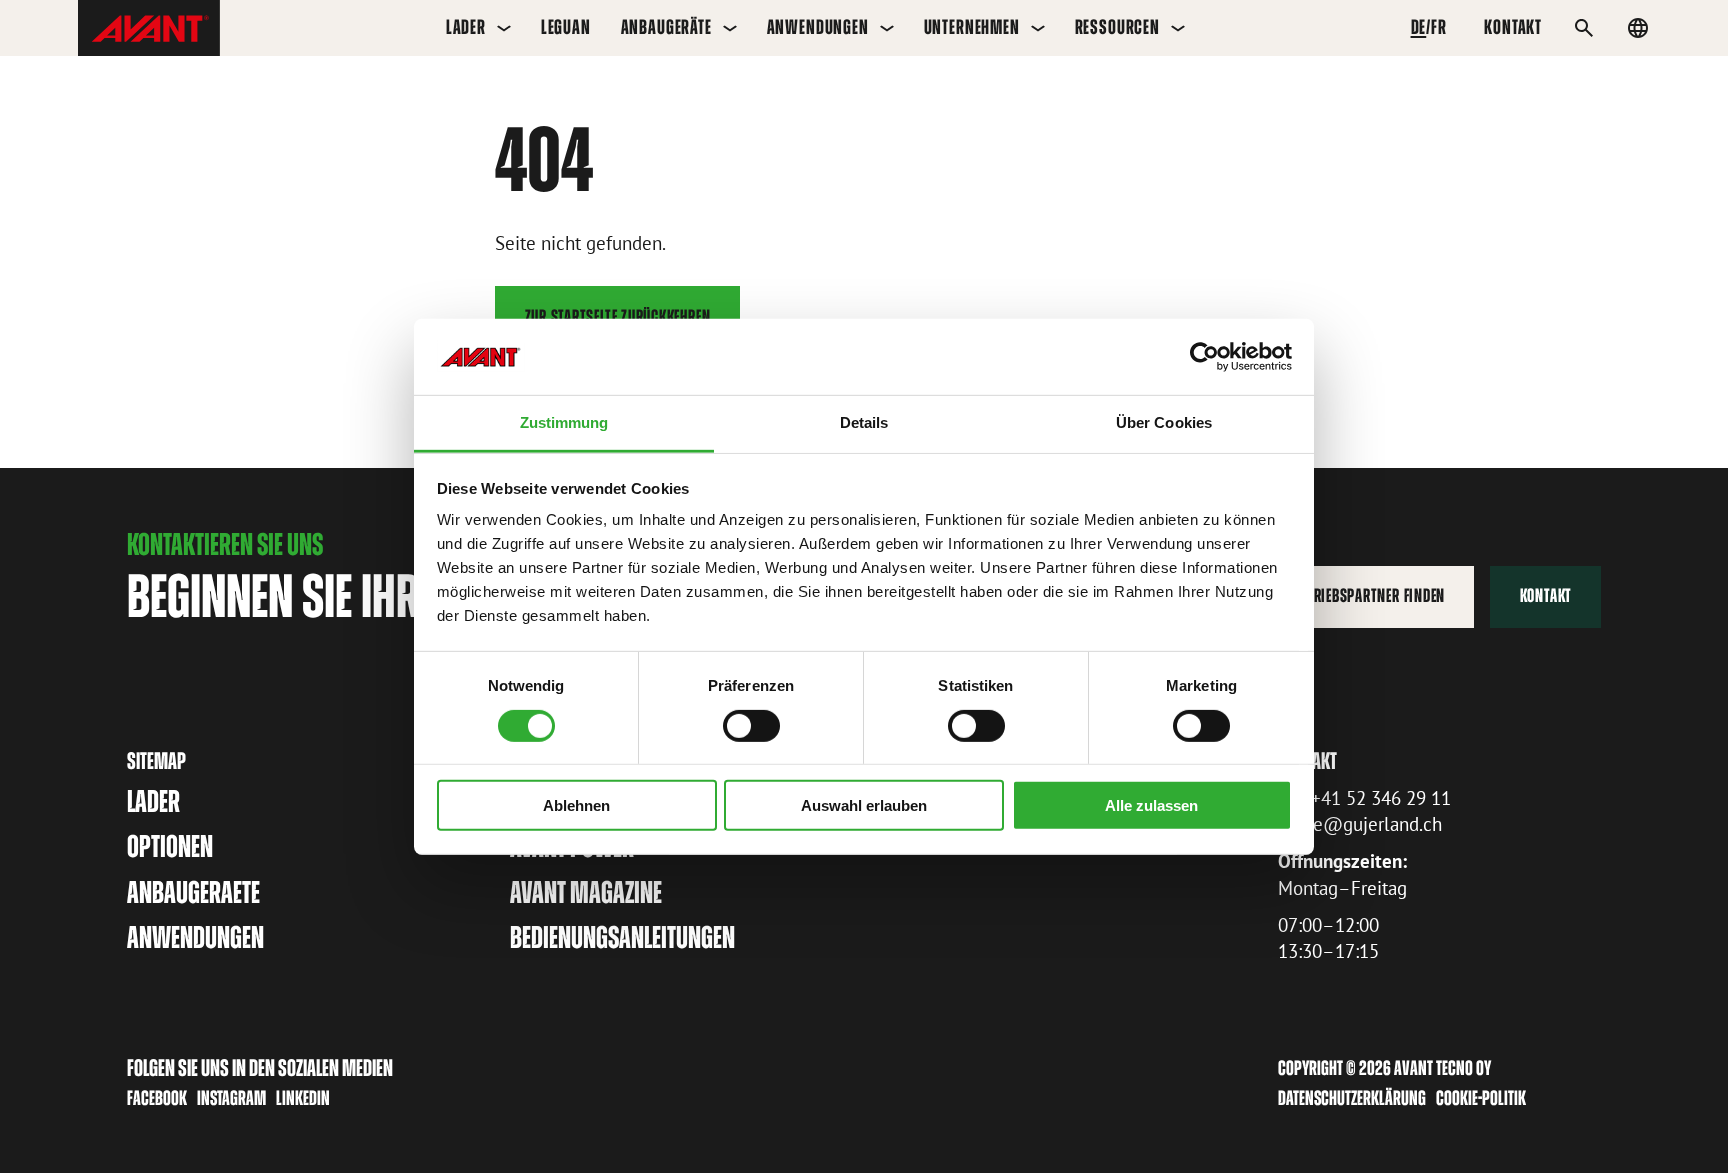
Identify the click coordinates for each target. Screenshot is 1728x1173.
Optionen (170, 846)
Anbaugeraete (193, 892)
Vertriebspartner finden (1366, 595)
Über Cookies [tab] (1164, 422)
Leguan (566, 27)
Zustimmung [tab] (564, 422)
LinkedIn (303, 1098)
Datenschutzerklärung (1352, 1098)
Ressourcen (1117, 27)
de (1419, 27)
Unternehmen (972, 27)
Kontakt (1546, 595)
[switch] (751, 725)
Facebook (157, 1098)
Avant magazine (586, 892)
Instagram (231, 1098)
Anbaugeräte (666, 27)
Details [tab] (864, 422)
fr (1439, 27)
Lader (466, 27)
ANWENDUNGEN (195, 937)
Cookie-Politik (1481, 1098)
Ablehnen (576, 805)
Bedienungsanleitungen (622, 937)
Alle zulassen (1151, 805)
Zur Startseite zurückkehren (618, 316)
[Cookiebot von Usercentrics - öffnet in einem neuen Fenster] (1204, 357)
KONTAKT (1513, 27)
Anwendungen (818, 27)
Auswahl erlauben (864, 805)
